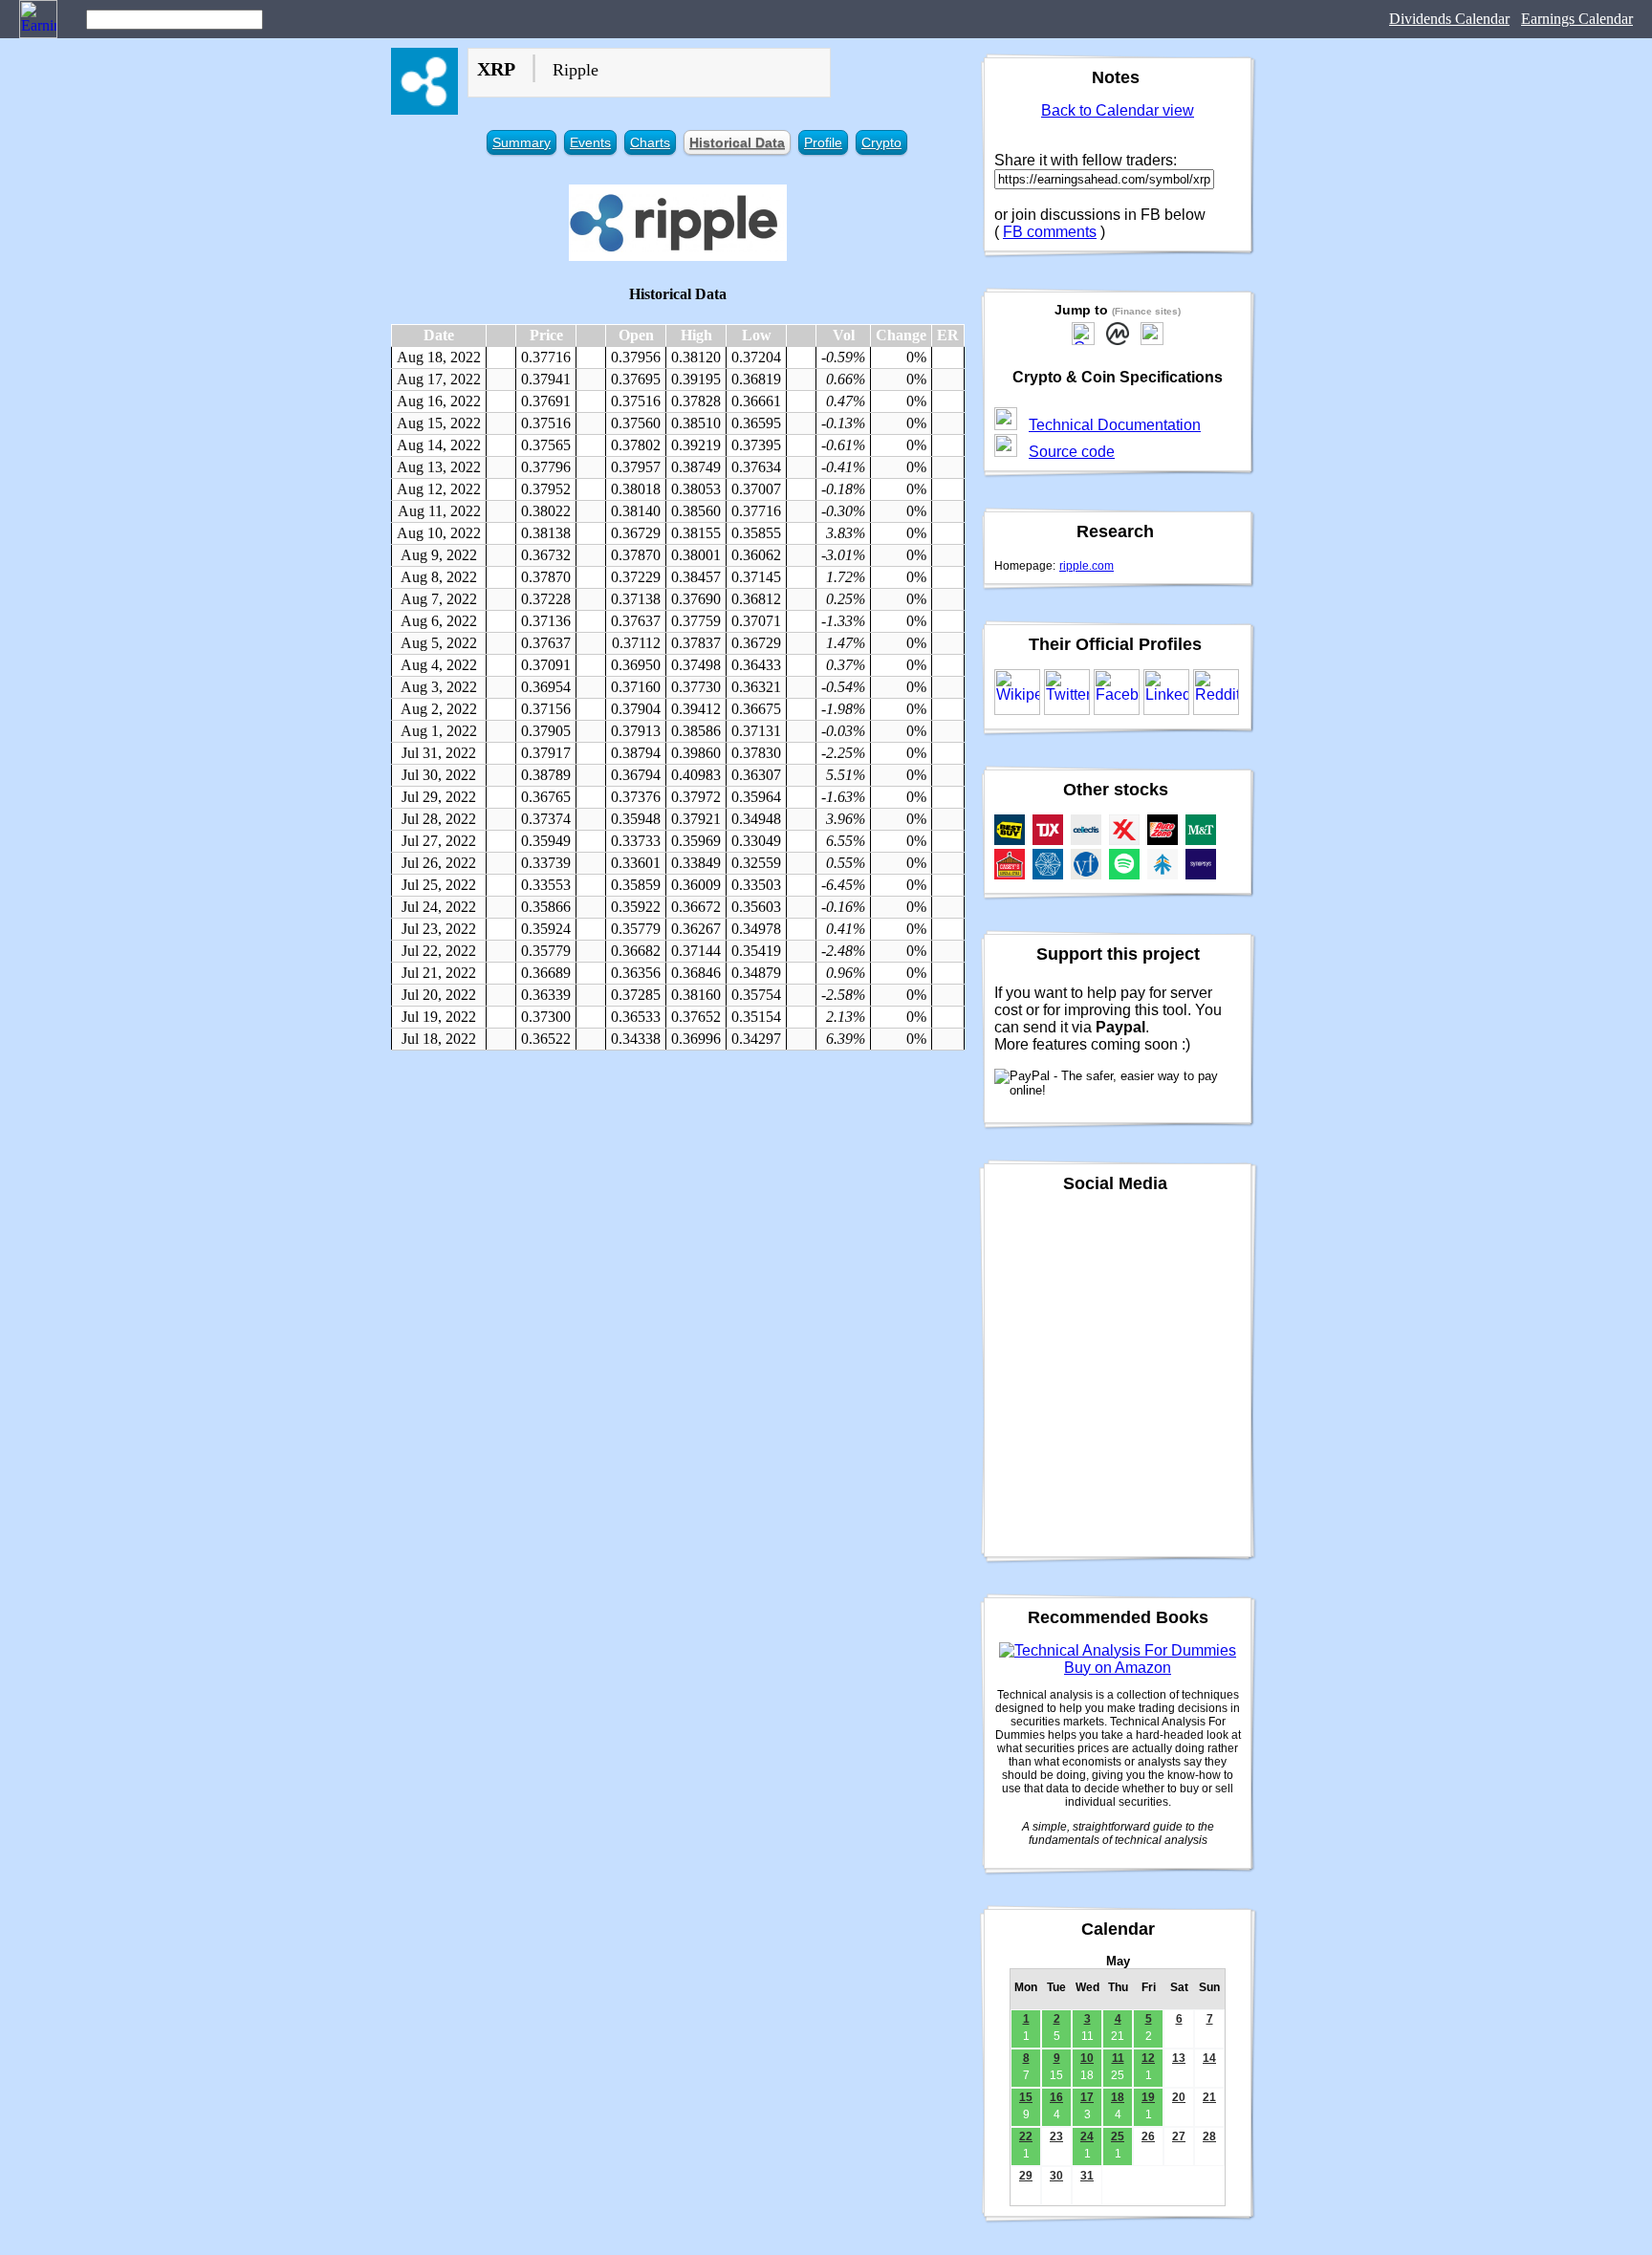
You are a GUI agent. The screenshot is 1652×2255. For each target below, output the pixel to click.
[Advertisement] (678, 1203)
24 (1087, 2136)
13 (1179, 2058)
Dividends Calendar (1449, 19)
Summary (522, 142)
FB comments (1050, 232)
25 (1118, 2136)
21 (1209, 2097)
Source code (1072, 452)
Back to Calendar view (1118, 110)
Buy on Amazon (1118, 1668)
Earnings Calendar (1577, 19)
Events (590, 142)
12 (1148, 2058)
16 (1056, 2097)
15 (1026, 2097)
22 (1026, 2136)
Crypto (881, 142)
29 (1026, 2176)
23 (1056, 2136)
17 (1087, 2097)
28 (1209, 2136)
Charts (650, 142)
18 (1118, 2097)
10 (1087, 2058)
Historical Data (737, 142)
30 (1056, 2176)
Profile (823, 142)
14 (1209, 2058)
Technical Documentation (1115, 425)
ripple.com (1087, 566)
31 (1087, 2176)
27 (1179, 2136)
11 (1118, 2058)
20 (1179, 2097)
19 (1148, 2097)
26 (1148, 2136)
